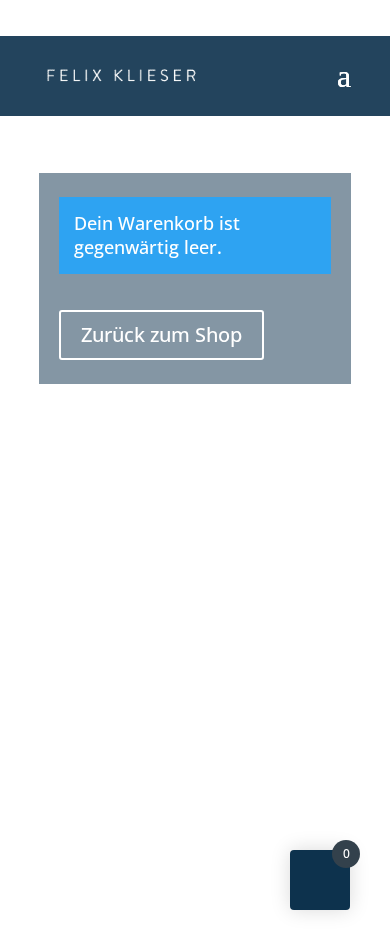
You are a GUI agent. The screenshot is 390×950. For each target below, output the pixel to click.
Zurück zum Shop (161, 334)
